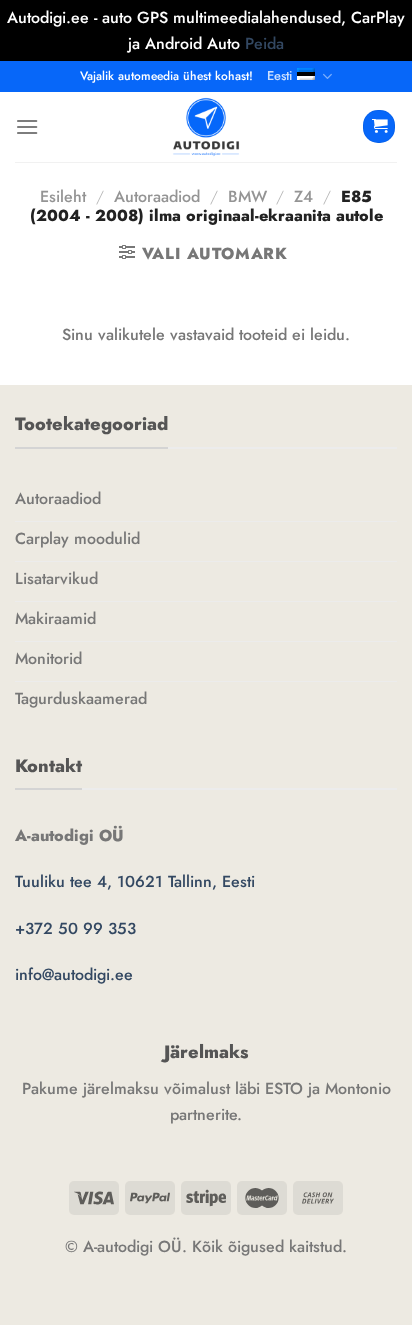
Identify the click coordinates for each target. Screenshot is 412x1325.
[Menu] (27, 126)
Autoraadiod (157, 196)
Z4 (303, 196)
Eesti (279, 75)
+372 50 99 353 (75, 928)
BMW (247, 196)
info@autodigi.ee (74, 974)
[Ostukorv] (379, 126)
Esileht (63, 196)
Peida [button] (264, 43)
